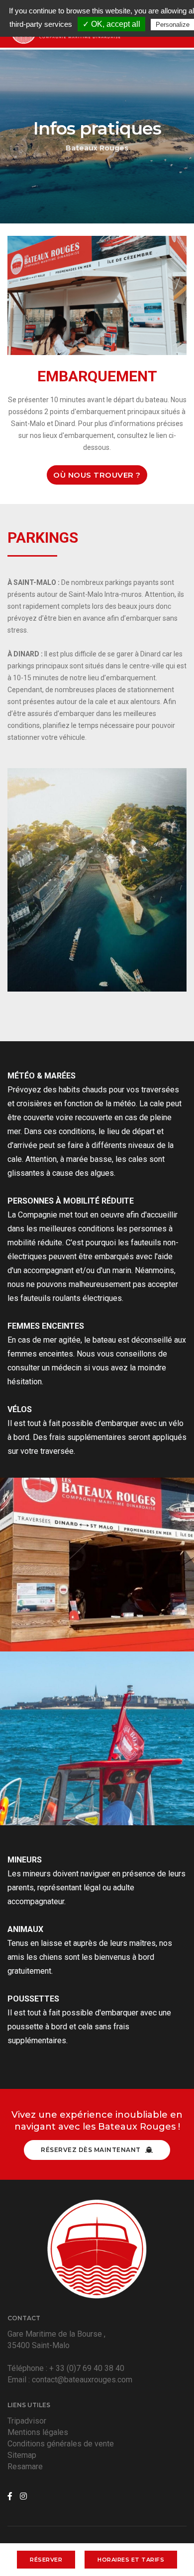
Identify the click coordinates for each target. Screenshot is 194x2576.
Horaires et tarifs (131, 2560)
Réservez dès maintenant (92, 2150)
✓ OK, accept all (111, 24)
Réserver (46, 2560)
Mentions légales (38, 2432)
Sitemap (22, 2455)
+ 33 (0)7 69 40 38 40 (87, 2368)
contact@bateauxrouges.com (82, 2380)
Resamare (25, 2467)
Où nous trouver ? (97, 475)
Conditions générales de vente (61, 2444)
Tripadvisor (27, 2421)
